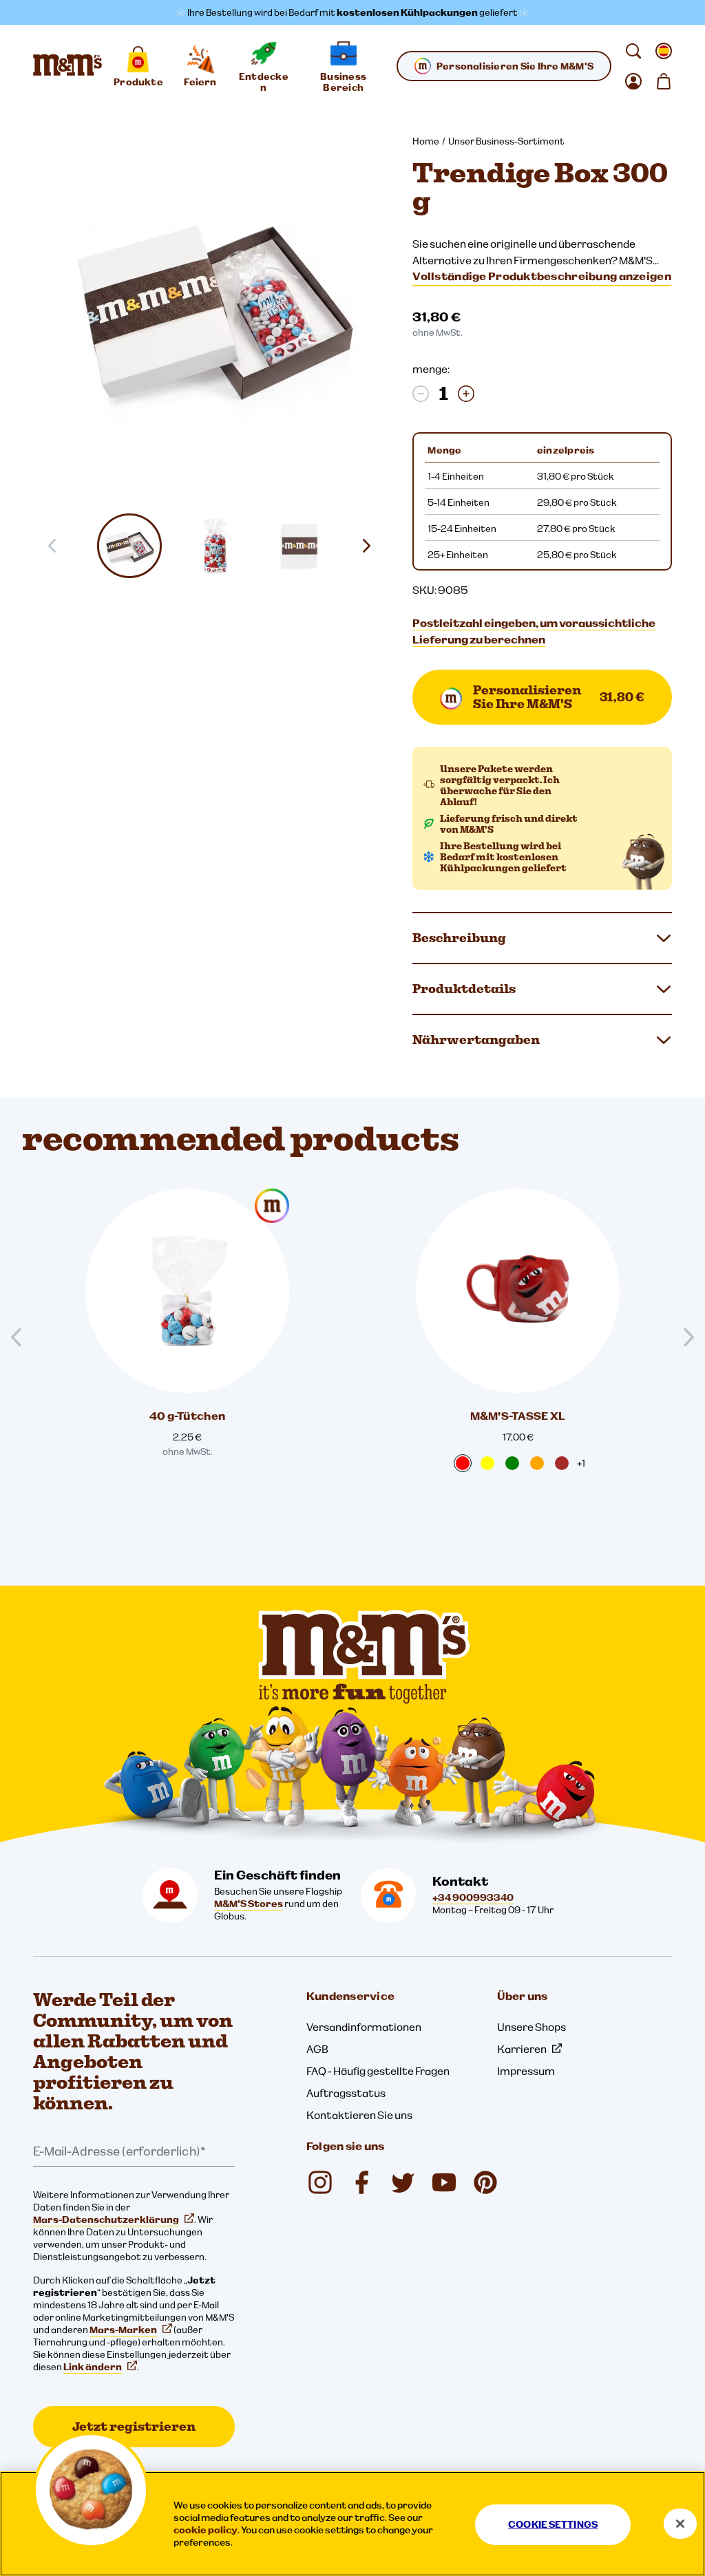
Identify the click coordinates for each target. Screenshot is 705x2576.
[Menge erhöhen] (466, 394)
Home (426, 141)
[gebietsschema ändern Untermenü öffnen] (664, 51)
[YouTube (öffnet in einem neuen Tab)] (444, 2182)
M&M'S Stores (249, 1904)
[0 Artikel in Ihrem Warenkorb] (664, 81)
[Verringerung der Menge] (421, 394)
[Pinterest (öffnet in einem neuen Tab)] (485, 2182)
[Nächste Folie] (372, 546)
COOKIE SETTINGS (553, 2524)
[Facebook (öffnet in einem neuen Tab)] (361, 2182)
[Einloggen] (633, 81)
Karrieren (522, 2049)
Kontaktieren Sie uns (359, 2115)
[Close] (680, 2524)
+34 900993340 (473, 1897)
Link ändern (93, 2367)
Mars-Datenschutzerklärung (106, 2220)
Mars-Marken (123, 2330)
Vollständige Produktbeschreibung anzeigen (541, 276)
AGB (317, 2049)
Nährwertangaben (476, 1040)
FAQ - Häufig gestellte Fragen (378, 2071)
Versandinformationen (364, 2027)
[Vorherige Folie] (22, 1338)
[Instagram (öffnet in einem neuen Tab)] (320, 2182)
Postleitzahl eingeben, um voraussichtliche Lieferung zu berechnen (534, 631)
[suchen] (633, 51)
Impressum (526, 2071)
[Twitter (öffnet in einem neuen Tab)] (403, 2182)
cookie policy (206, 2530)
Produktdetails (464, 989)
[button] (130, 546)
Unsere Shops (532, 2027)
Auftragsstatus (346, 2093)
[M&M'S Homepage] (67, 66)
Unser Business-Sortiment (506, 141)
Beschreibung (459, 938)
